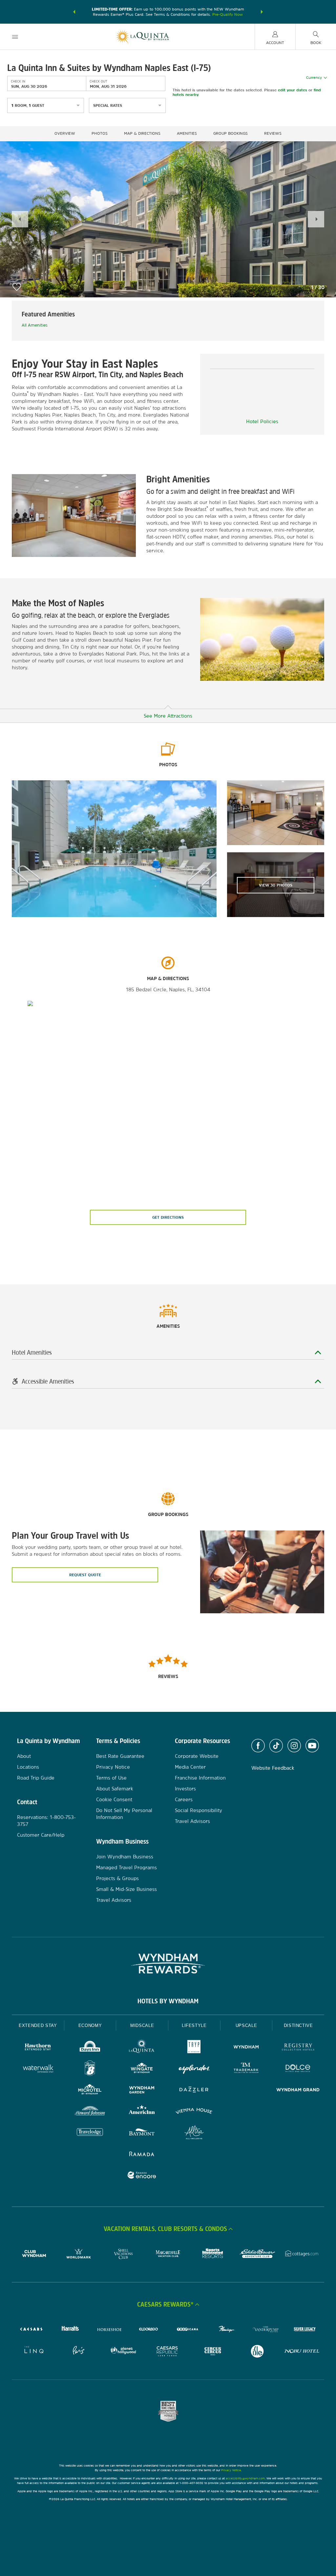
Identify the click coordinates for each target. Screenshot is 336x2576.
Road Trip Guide (36, 1778)
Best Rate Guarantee (120, 1756)
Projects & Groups (117, 1878)
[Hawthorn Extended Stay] (38, 2048)
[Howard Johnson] (90, 2112)
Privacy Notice (113, 1767)
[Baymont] (142, 2133)
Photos (100, 133)
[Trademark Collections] (246, 2069)
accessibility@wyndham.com (245, 2478)
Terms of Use (111, 1778)
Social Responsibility (199, 1810)
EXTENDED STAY (38, 2025)
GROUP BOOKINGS (231, 133)
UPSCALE (246, 2025)
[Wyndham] (246, 2048)
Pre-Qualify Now (228, 14)
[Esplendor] (194, 2069)
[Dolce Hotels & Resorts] (298, 2069)
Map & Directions (142, 133)
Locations (28, 1767)
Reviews (273, 133)
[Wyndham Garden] (142, 2091)
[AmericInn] (142, 2112)
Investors (185, 1789)
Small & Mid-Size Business (126, 1889)
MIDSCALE (142, 2025)
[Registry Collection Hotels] (298, 2048)
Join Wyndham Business (125, 1857)
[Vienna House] (194, 2112)
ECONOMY (90, 2025)
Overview (65, 133)
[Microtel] (90, 2091)
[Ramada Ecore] (142, 2176)
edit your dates (293, 90)
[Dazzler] (194, 2091)
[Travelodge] (90, 2133)
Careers (184, 1799)
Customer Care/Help (41, 1835)
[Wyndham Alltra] (194, 2133)
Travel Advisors (114, 1900)
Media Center (190, 1767)
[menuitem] (15, 37)
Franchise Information (200, 1778)
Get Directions (168, 1217)
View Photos (276, 885)
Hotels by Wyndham (168, 2001)
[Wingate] (142, 2069)
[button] (74, 12)
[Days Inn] (90, 2048)
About (24, 1756)
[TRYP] (194, 2048)
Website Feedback (273, 1768)
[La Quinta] (142, 2048)
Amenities (187, 133)
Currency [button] (314, 78)
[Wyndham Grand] (298, 2091)
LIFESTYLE (194, 2025)
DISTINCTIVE (298, 2025)
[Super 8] (90, 2069)
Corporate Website (197, 1756)
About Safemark (115, 1789)
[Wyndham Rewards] (168, 1964)
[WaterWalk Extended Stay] (38, 2069)
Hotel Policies (262, 421)
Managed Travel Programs (126, 1867)
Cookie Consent (114, 1799)
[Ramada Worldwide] (142, 2155)
